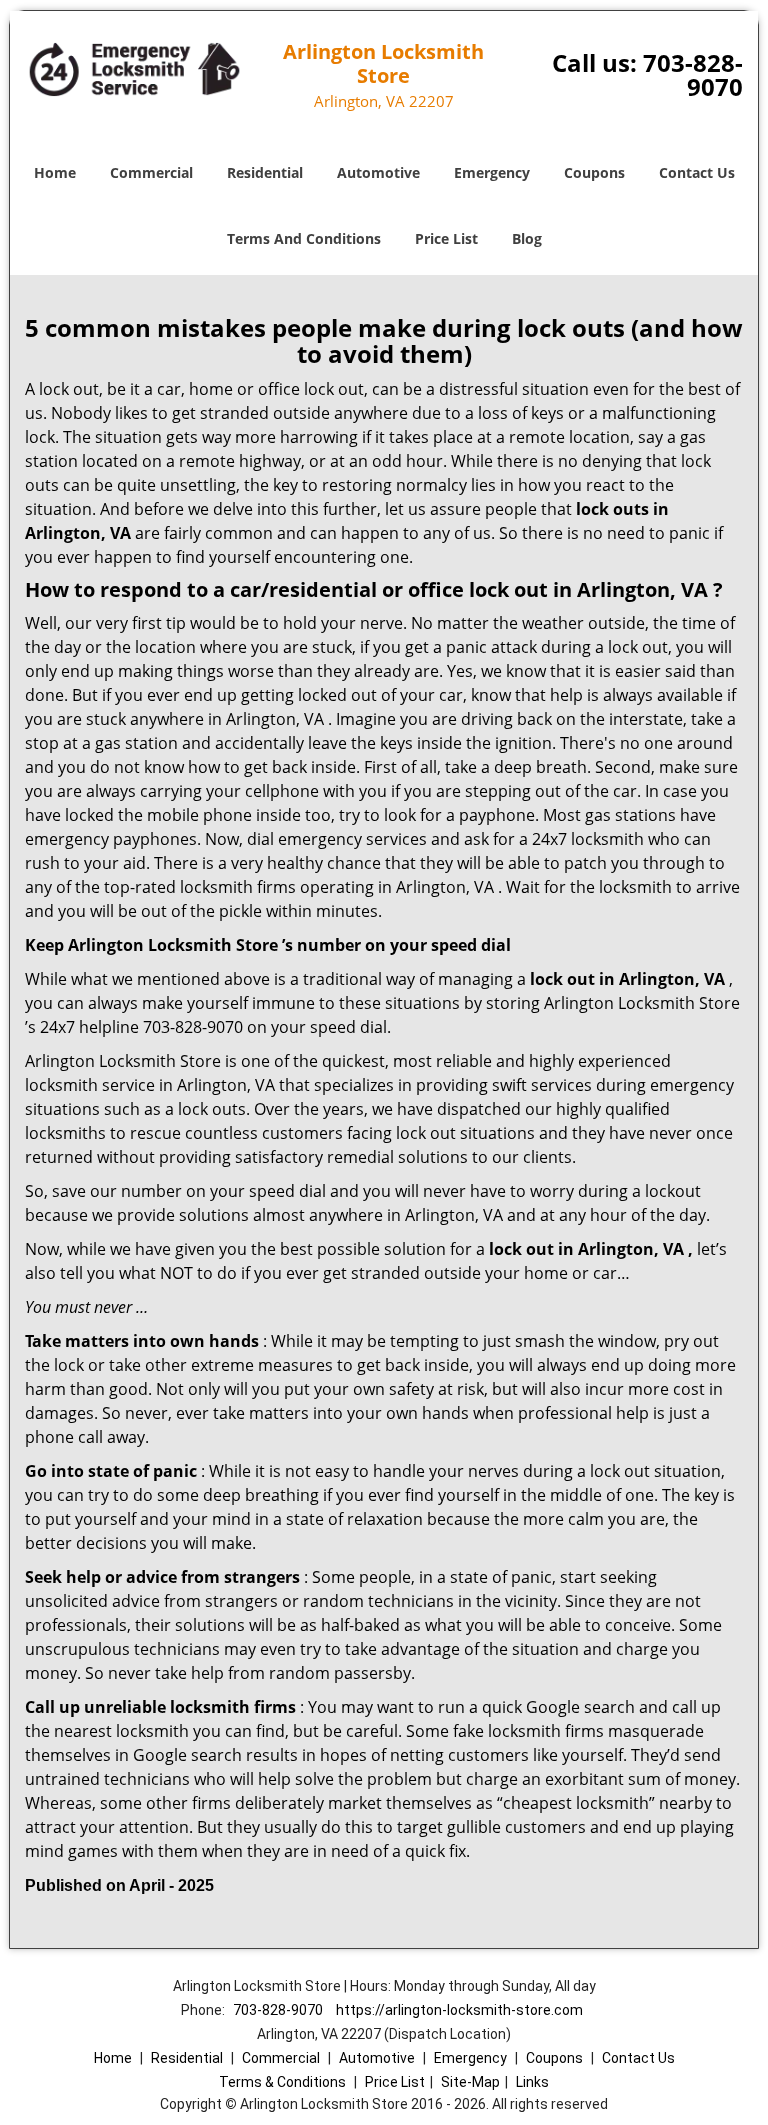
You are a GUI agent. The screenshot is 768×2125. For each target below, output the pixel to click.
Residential (265, 172)
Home (55, 172)
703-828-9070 (693, 74)
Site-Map (470, 2082)
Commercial (151, 172)
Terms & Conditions (282, 2082)
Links (532, 2082)
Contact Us (697, 172)
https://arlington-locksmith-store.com (459, 2010)
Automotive (378, 172)
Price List (446, 238)
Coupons (594, 172)
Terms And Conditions (304, 238)
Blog (527, 238)
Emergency (492, 172)
